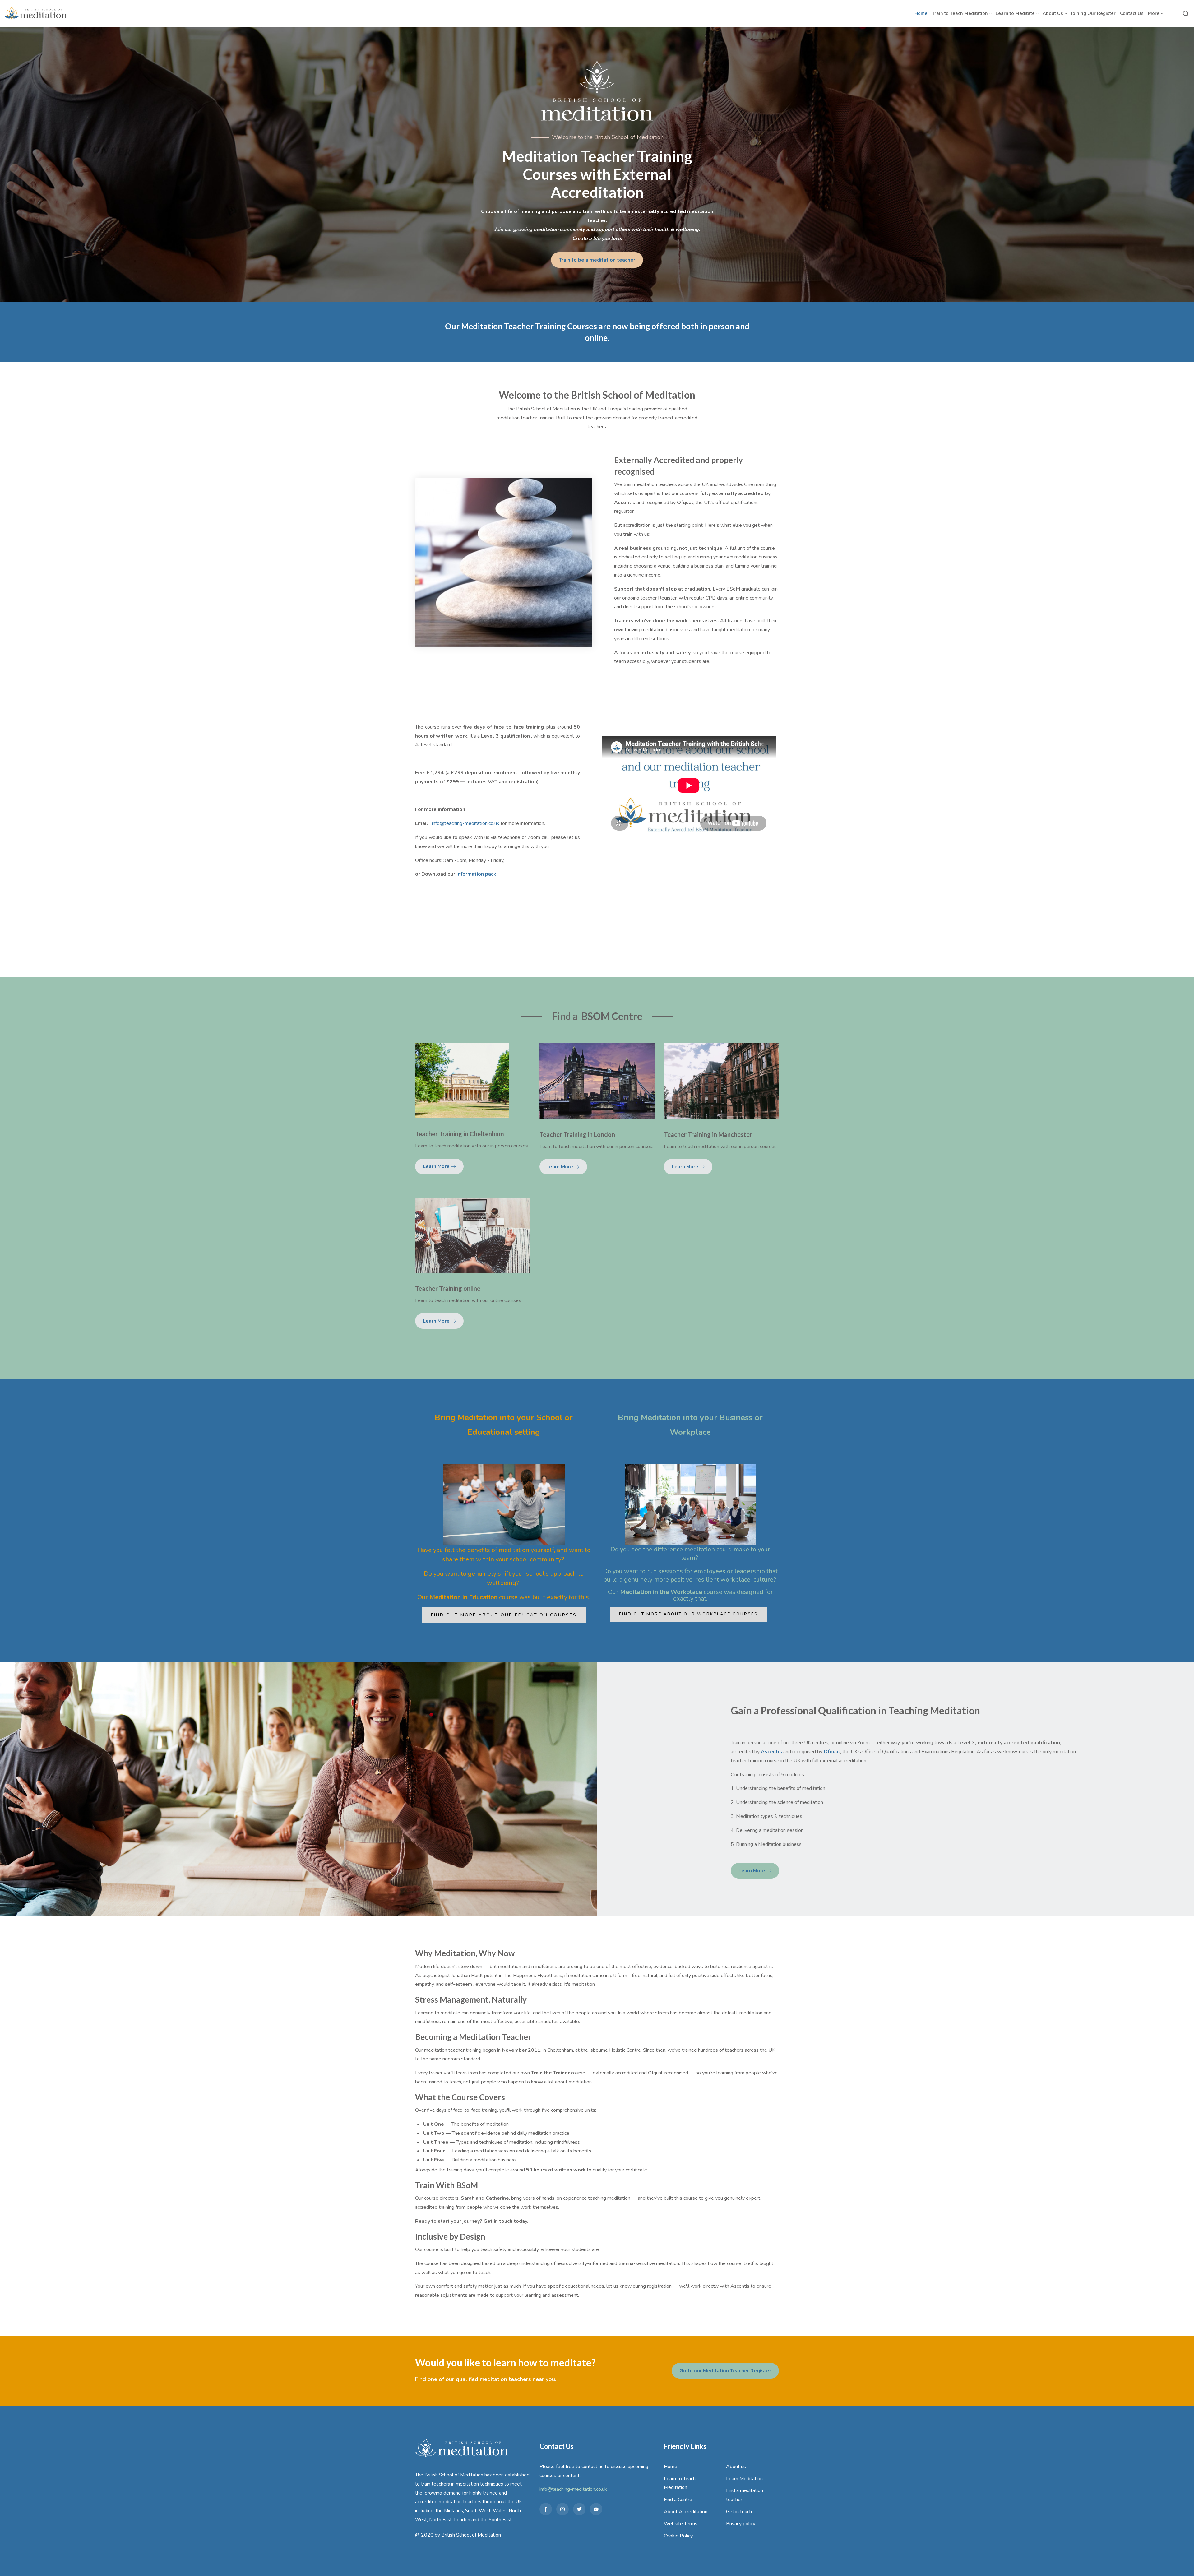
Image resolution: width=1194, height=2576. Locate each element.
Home (671, 2467)
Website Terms (681, 2524)
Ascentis (771, 1752)
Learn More (437, 1166)
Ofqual (832, 1752)
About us (736, 2467)
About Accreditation (686, 2512)
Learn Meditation (744, 2479)
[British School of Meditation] (36, 13)
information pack (476, 874)
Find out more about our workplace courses (688, 1614)
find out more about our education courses (504, 1615)
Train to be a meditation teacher (597, 260)
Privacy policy (741, 2524)
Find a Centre (678, 2500)
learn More (561, 1167)
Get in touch (739, 2512)
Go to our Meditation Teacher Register (725, 2371)
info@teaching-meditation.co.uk (466, 823)
